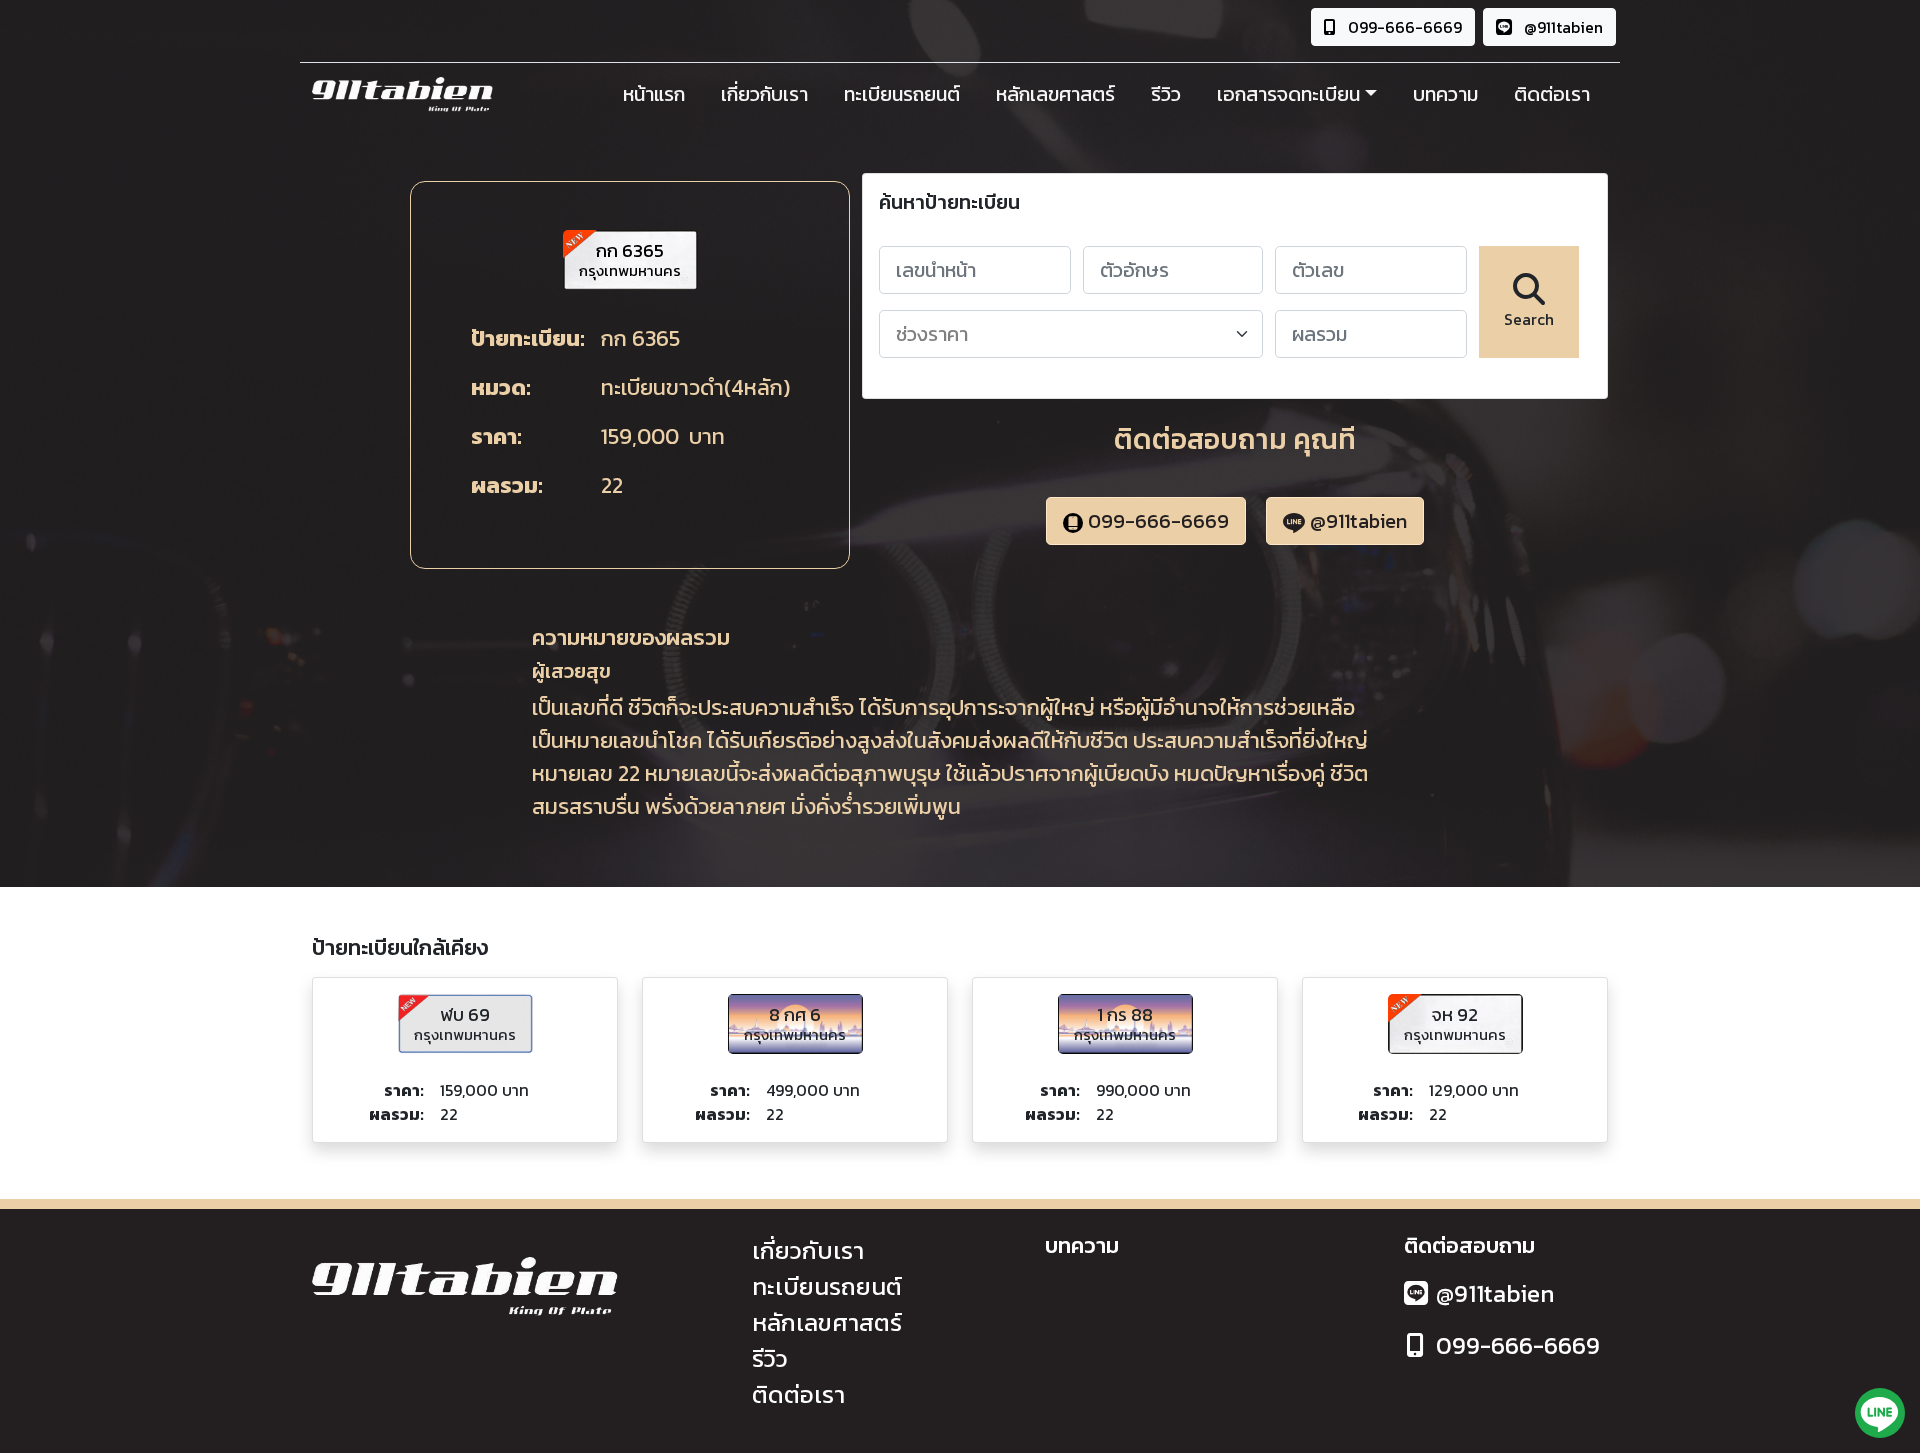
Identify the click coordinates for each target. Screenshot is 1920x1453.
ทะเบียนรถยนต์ (902, 94)
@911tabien (1561, 27)
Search (1529, 319)
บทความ (1445, 94)
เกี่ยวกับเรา (764, 94)
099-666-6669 (1403, 27)
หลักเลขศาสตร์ (1055, 94)
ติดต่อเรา (1552, 94)
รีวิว (1166, 94)
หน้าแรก (654, 94)
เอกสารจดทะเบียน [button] (1288, 94)
